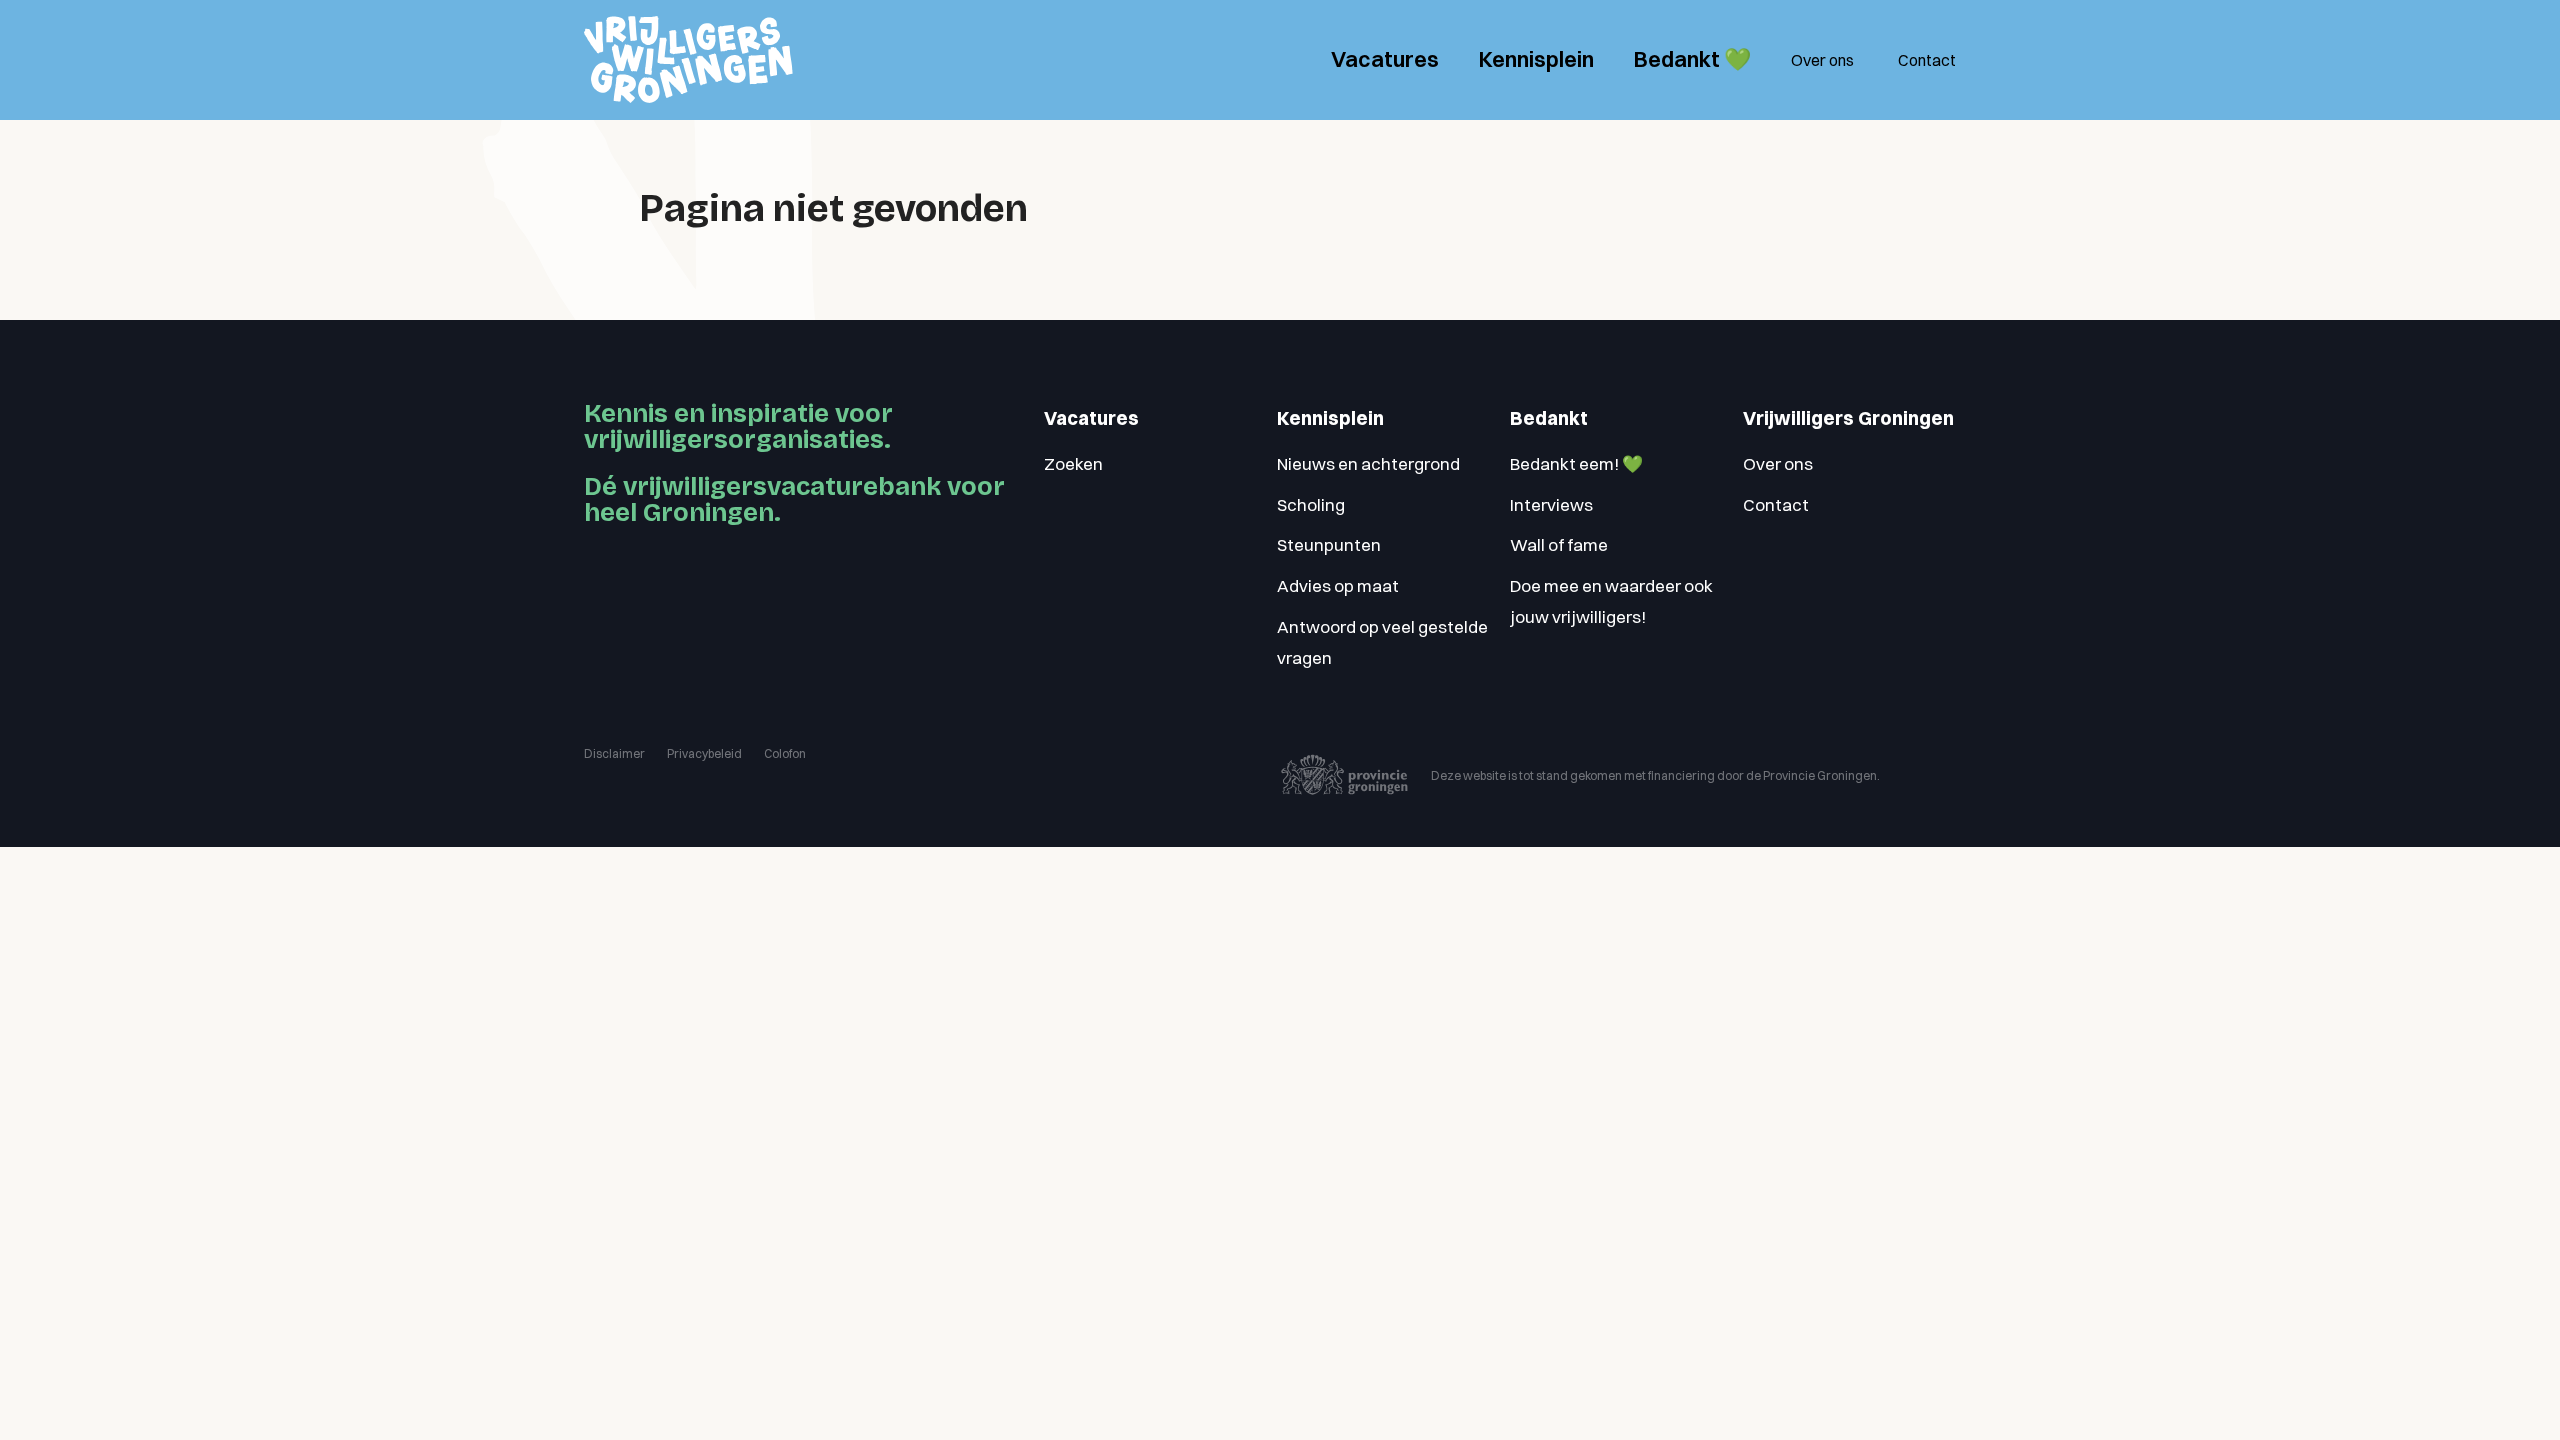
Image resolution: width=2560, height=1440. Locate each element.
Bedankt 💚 (1692, 59)
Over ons (1822, 60)
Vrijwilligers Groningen (1848, 418)
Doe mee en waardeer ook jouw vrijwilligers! (1611, 601)
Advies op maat (1338, 585)
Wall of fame (1559, 544)
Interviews (1551, 504)
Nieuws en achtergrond (1368, 463)
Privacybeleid (704, 753)
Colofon (785, 753)
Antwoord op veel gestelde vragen (1382, 642)
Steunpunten (1329, 544)
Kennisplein (1536, 59)
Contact (1927, 60)
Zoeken (1073, 463)
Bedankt (1549, 418)
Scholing (1311, 504)
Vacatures (1385, 59)
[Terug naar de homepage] (688, 60)
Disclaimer (614, 753)
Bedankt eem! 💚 (1576, 463)
